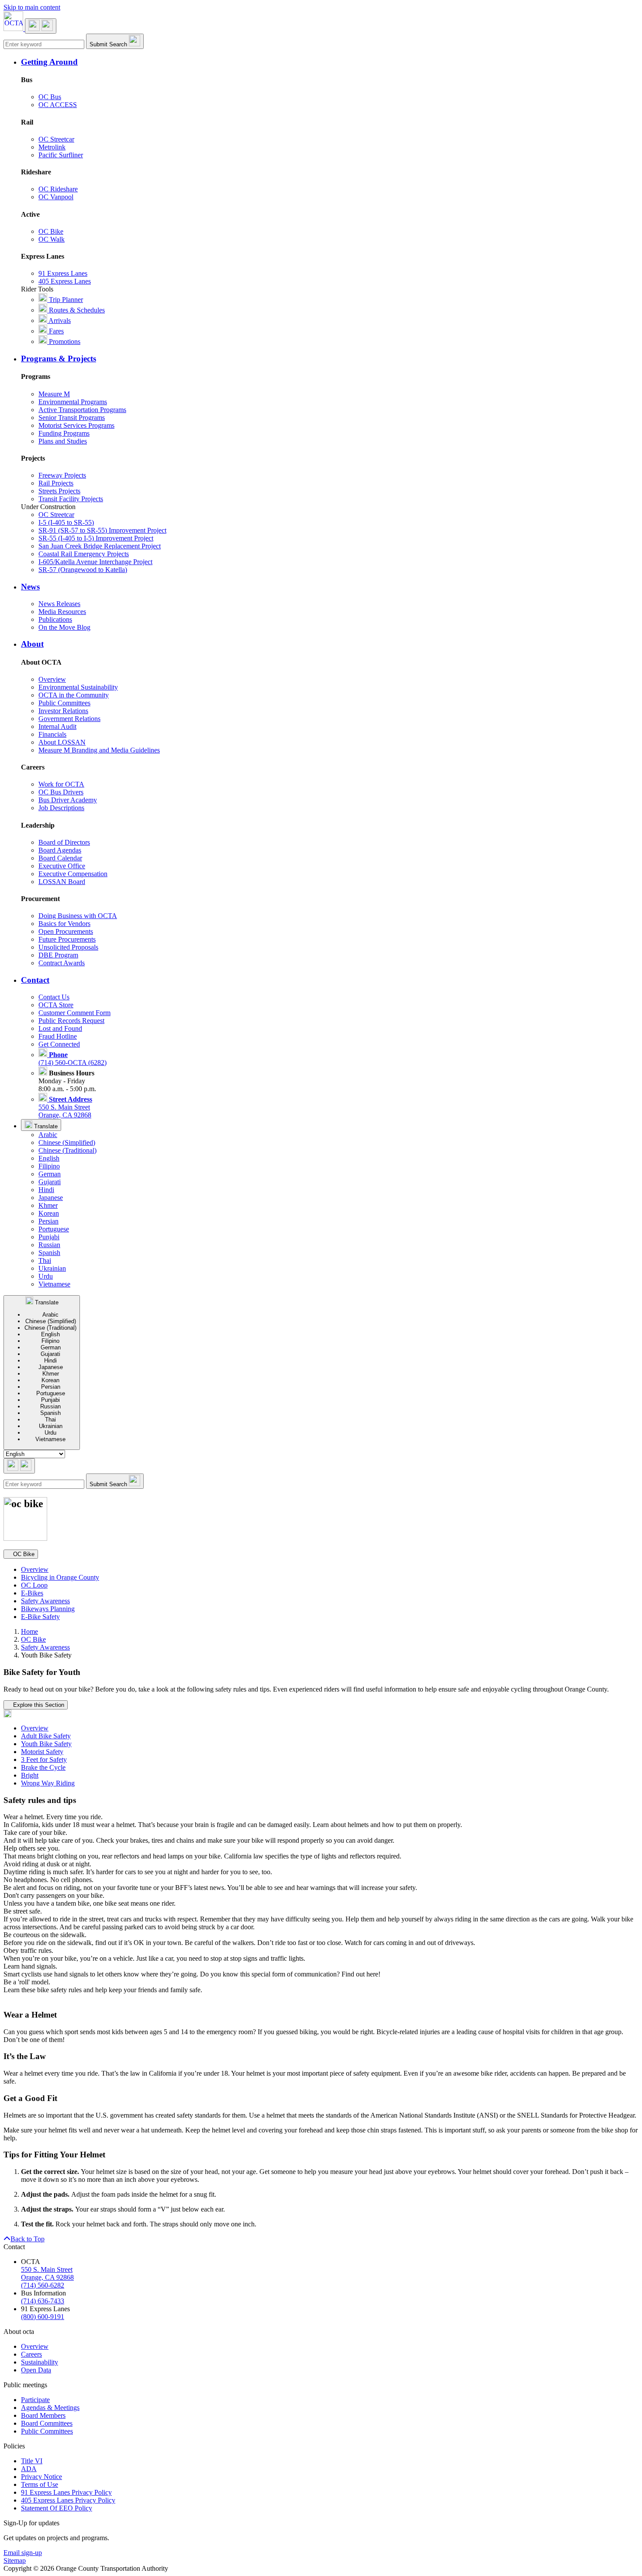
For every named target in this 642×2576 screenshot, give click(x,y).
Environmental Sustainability (78, 687)
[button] (330, 62)
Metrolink (52, 147)
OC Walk (52, 239)
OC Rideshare (58, 189)
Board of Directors (64, 842)
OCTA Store (56, 1005)
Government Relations (69, 719)
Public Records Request (71, 1021)
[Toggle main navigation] (41, 26)
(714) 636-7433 (43, 2301)
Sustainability (40, 2362)
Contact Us (54, 997)
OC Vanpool (56, 197)
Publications (55, 619)
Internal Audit (57, 726)
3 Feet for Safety (44, 1760)
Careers (31, 2354)
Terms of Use (40, 2484)
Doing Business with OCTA (78, 916)
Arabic (48, 1135)
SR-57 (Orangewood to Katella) (83, 570)
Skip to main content (32, 7)
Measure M (54, 394)
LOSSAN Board (62, 882)
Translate (45, 1126)
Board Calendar (60, 858)
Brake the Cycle (43, 1767)
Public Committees (64, 703)
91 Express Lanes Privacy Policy (66, 2492)
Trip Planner (65, 300)
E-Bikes (32, 1593)
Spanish (49, 1253)
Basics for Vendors (64, 924)
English (49, 1158)
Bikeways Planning (48, 1609)
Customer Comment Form (74, 1013)
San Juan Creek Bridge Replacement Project (100, 546)
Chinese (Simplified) (67, 1142)
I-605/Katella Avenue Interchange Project (95, 562)
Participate (35, 2400)
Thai (45, 1260)
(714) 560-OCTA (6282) (72, 1059)
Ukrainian (52, 1268)
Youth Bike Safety (46, 1744)
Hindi (46, 1190)
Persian (48, 1221)
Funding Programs (64, 433)
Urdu (46, 1276)
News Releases (59, 604)
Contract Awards (62, 963)
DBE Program (58, 955)
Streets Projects (59, 491)
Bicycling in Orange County (60, 1577)
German (50, 1174)
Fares (55, 331)
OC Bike (51, 231)
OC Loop (34, 1585)
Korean (49, 1213)
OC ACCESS (58, 105)
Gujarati (50, 1182)
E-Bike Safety (40, 1617)
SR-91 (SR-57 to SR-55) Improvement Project (102, 530)
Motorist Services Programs (76, 425)
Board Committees (47, 2423)
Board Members (43, 2415)
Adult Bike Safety (46, 1736)
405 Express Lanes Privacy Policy (68, 2500)
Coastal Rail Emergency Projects (84, 554)
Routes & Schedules (76, 310)
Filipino (49, 1166)
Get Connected (59, 1044)
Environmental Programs (73, 402)
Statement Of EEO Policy (57, 2508)
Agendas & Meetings (50, 2408)
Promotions (64, 342)
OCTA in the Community (74, 695)
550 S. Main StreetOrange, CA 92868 (65, 1107)
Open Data (36, 2370)
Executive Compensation (73, 874)
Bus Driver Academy (68, 800)
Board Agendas (60, 850)
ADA (29, 2469)
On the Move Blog (64, 627)
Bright (30, 1775)
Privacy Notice (41, 2477)
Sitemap (15, 2560)
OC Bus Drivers (61, 792)
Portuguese (54, 1229)
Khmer (48, 1205)
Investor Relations (63, 711)
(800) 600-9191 (43, 2317)
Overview (52, 679)
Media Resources (62, 612)
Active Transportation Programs (82, 410)
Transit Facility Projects (71, 499)
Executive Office (62, 866)
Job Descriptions (61, 808)
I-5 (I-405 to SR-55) (66, 522)
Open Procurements (66, 931)
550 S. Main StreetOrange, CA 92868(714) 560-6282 (47, 2277)
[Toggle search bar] (19, 1466)
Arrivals (59, 321)
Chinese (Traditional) (67, 1150)
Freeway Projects (62, 475)
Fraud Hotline (58, 1036)
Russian (49, 1245)
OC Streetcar (56, 139)
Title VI (32, 2461)
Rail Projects (56, 483)
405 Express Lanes (65, 281)
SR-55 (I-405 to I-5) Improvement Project (96, 538)
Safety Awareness (45, 1601)
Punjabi (49, 1237)
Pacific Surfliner (61, 155)
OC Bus (50, 97)
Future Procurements (67, 939)
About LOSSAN (62, 742)
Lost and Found (60, 1028)
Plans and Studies (63, 441)
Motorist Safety (42, 1752)
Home (29, 1631)
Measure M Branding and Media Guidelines (99, 750)
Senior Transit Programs (72, 418)
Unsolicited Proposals (68, 947)
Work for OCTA (61, 784)
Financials (52, 734)
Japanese (51, 1198)
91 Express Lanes (63, 273)
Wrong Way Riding (48, 1783)
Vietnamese (54, 1284)
